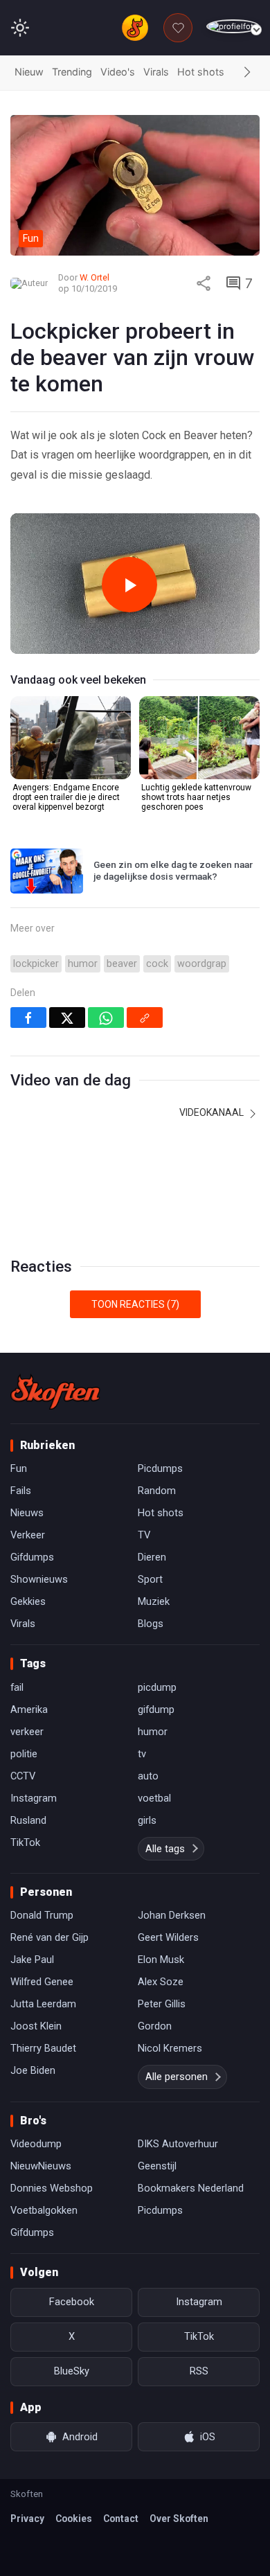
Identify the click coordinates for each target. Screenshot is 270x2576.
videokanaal (213, 1112)
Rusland (28, 1820)
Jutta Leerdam (43, 2004)
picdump (157, 1687)
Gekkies (28, 1601)
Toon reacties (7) (135, 1304)
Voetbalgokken (44, 2210)
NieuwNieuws (41, 2166)
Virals (156, 72)
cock (157, 964)
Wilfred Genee (42, 1982)
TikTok (25, 1842)
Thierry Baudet (43, 2048)
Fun (19, 1468)
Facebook (72, 2302)
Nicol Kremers (170, 2048)
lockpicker (36, 964)
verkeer (27, 1732)
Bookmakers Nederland (191, 2188)
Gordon (155, 2026)
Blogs (151, 1624)
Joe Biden (33, 2070)
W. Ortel (94, 277)
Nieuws (27, 1513)
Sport (150, 1579)
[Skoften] (55, 1392)
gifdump (156, 1709)
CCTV (23, 1776)
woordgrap (202, 964)
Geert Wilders (168, 1937)
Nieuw (29, 72)
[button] (247, 73)
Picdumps (160, 1468)
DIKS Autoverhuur (178, 2144)
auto (148, 1776)
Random (157, 1491)
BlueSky (72, 2371)
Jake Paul (32, 1960)
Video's (118, 72)
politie (24, 1754)
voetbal (154, 1798)
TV (144, 1535)
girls (147, 1820)
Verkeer (28, 1535)
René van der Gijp (49, 1937)
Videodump (36, 2144)
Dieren (152, 1557)
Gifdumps (32, 1557)
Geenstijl (157, 2166)
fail (17, 1687)
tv (142, 1754)
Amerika (29, 1709)
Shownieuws (39, 1579)
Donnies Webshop (52, 2188)
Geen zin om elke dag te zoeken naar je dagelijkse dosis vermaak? (173, 871)
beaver (122, 964)
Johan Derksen (172, 1915)
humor (83, 964)
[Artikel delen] (204, 283)
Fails (21, 1491)
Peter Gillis (162, 2004)
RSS (199, 2371)
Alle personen (177, 2077)
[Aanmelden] (233, 27)
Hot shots (201, 72)
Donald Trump (42, 1915)
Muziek (154, 1601)
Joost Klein (36, 2026)
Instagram (34, 1798)
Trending (72, 72)
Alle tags (165, 1849)
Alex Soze (161, 1982)
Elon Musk (161, 1960)
